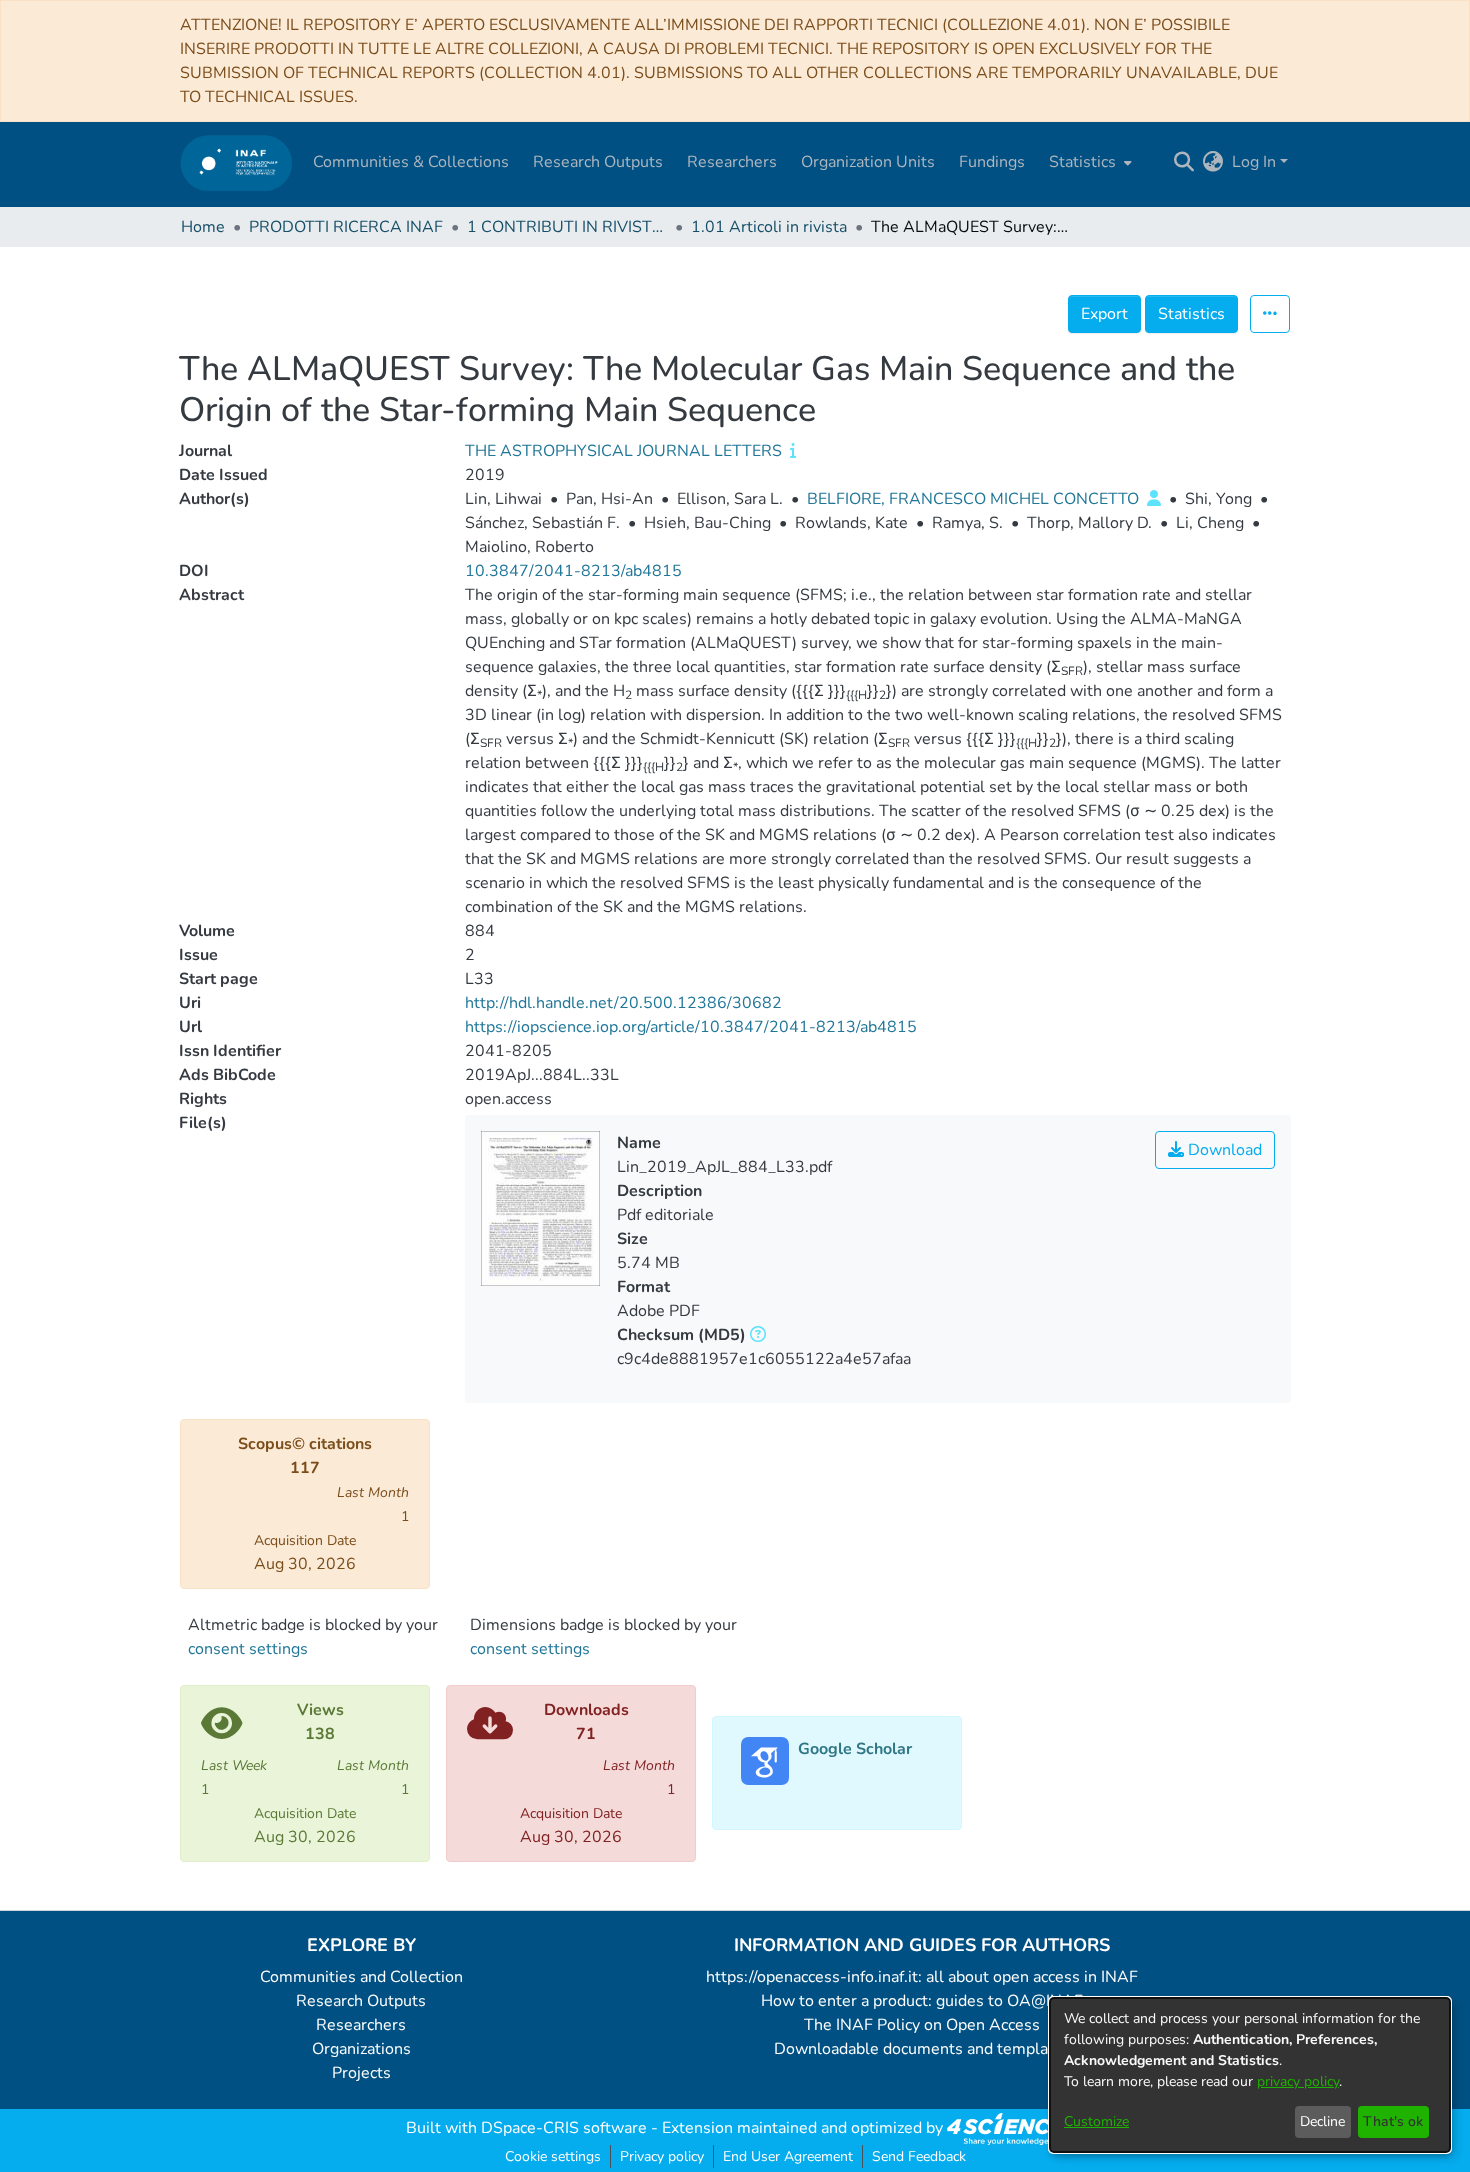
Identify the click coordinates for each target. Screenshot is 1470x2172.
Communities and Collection (361, 1977)
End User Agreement (788, 2156)
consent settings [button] (248, 1649)
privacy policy (1298, 2081)
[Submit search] (1184, 162)
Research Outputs (361, 2001)
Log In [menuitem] (1254, 162)
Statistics (1191, 314)
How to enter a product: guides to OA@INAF (922, 2001)
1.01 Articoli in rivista (769, 227)
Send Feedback (919, 2156)
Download (1223, 1150)
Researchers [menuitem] (732, 162)
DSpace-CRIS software (564, 2128)
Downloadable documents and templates (922, 2049)
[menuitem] (1088, 162)
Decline (1322, 2121)
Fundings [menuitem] (992, 162)
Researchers (361, 2025)
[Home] (236, 162)
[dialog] (1250, 2075)
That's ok (1393, 2121)
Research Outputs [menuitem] (598, 162)
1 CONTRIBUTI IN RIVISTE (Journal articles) (567, 227)
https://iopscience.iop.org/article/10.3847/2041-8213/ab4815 (691, 1027)
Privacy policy (662, 2156)
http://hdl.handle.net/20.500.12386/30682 (623, 1003)
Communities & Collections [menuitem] (411, 162)
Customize (1096, 2121)
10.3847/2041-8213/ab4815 (573, 571)
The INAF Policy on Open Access (922, 2025)
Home (203, 227)
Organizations (361, 2049)
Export (1104, 314)
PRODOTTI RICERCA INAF (346, 227)
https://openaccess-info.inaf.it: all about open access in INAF (922, 1977)
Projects (361, 2073)
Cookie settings (553, 2156)
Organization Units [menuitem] (868, 162)
